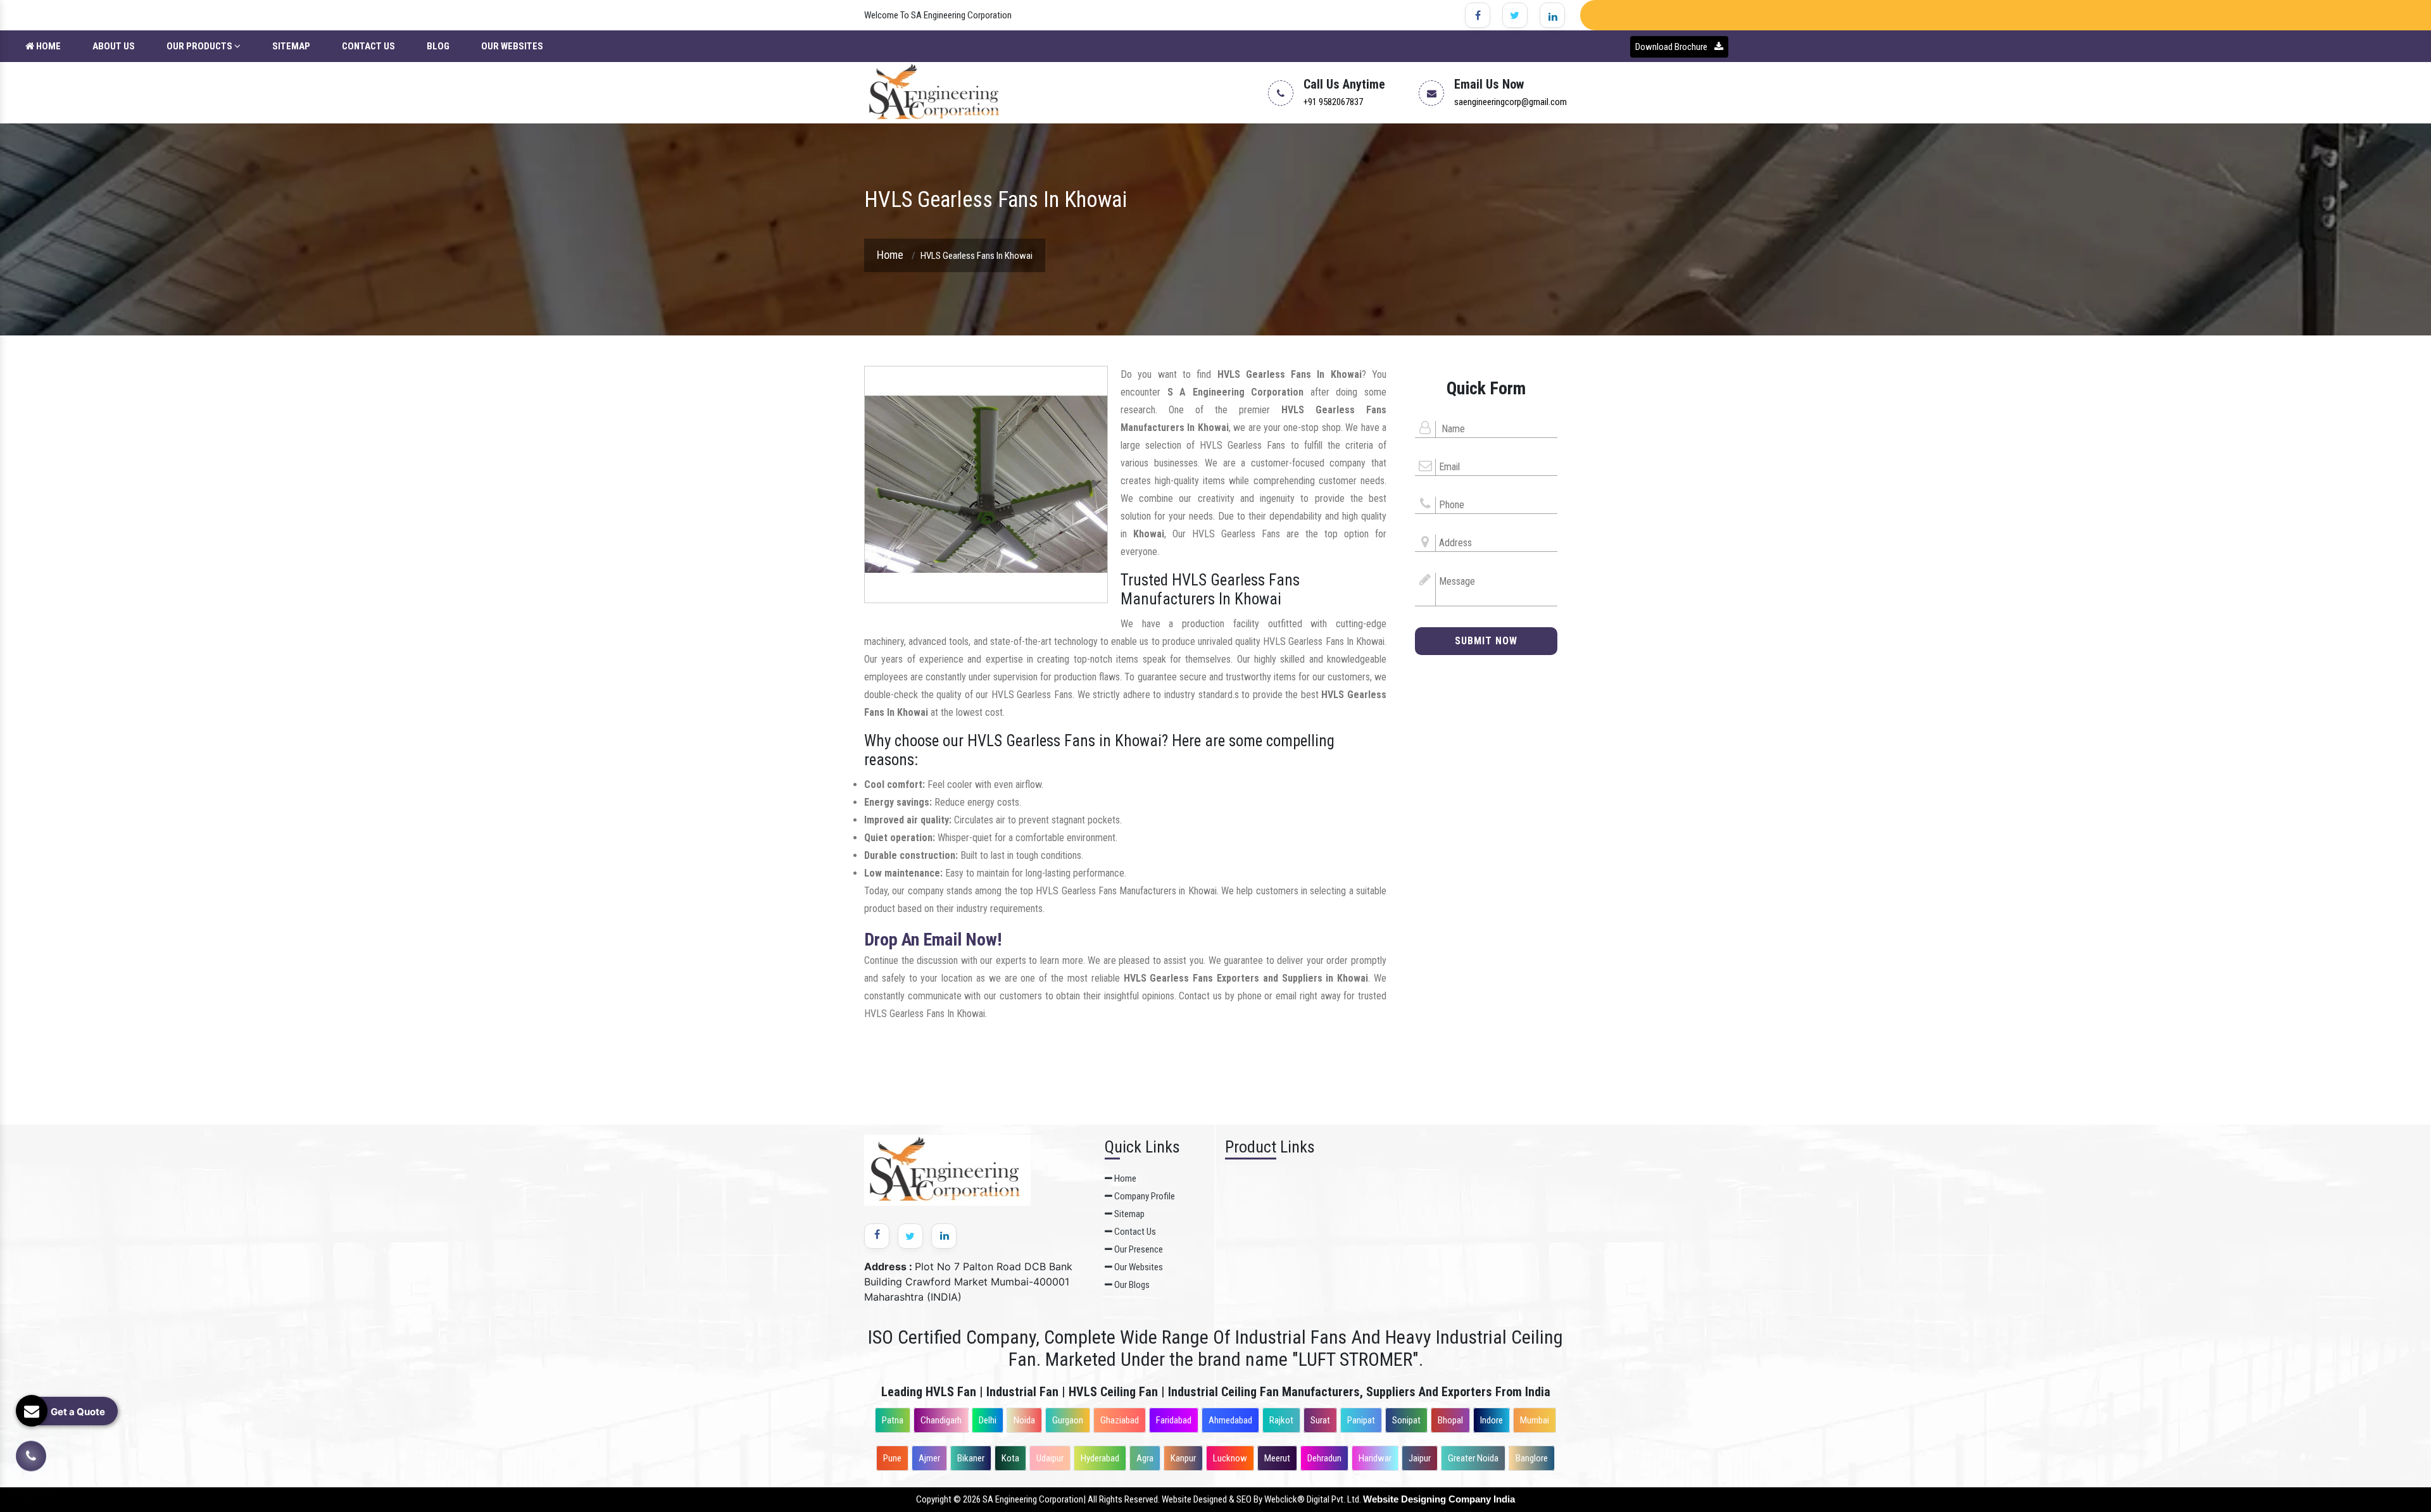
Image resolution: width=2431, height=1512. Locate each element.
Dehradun (1324, 1458)
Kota (1010, 1458)
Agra (1145, 1458)
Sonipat (1406, 1420)
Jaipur (1420, 1458)
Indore (1492, 1420)
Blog (438, 46)
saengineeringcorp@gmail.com (1511, 102)
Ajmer (929, 1458)
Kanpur (1183, 1458)
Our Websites (512, 46)
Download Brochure (1672, 47)
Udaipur (1050, 1458)
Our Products (200, 46)
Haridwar (1375, 1458)
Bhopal (1450, 1420)
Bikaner (971, 1458)
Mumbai (1535, 1420)
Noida (1024, 1420)
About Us (114, 46)
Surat (1320, 1420)
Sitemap (291, 46)
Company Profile (1144, 1196)
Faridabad (1174, 1420)
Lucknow (1230, 1458)
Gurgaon (1068, 1420)
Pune (892, 1458)
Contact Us (368, 46)
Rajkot (1281, 1420)
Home (47, 46)
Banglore (1532, 1458)
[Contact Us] (31, 1456)
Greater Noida (1473, 1458)
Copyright (934, 1499)
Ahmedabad (1230, 1420)
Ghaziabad (1120, 1420)
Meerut (1277, 1458)
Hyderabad (1100, 1458)
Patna (893, 1420)
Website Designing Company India (1439, 1499)
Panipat (1361, 1420)
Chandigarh (941, 1420)
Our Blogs (1131, 1285)
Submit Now (1486, 641)
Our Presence (1138, 1249)
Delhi (988, 1420)
